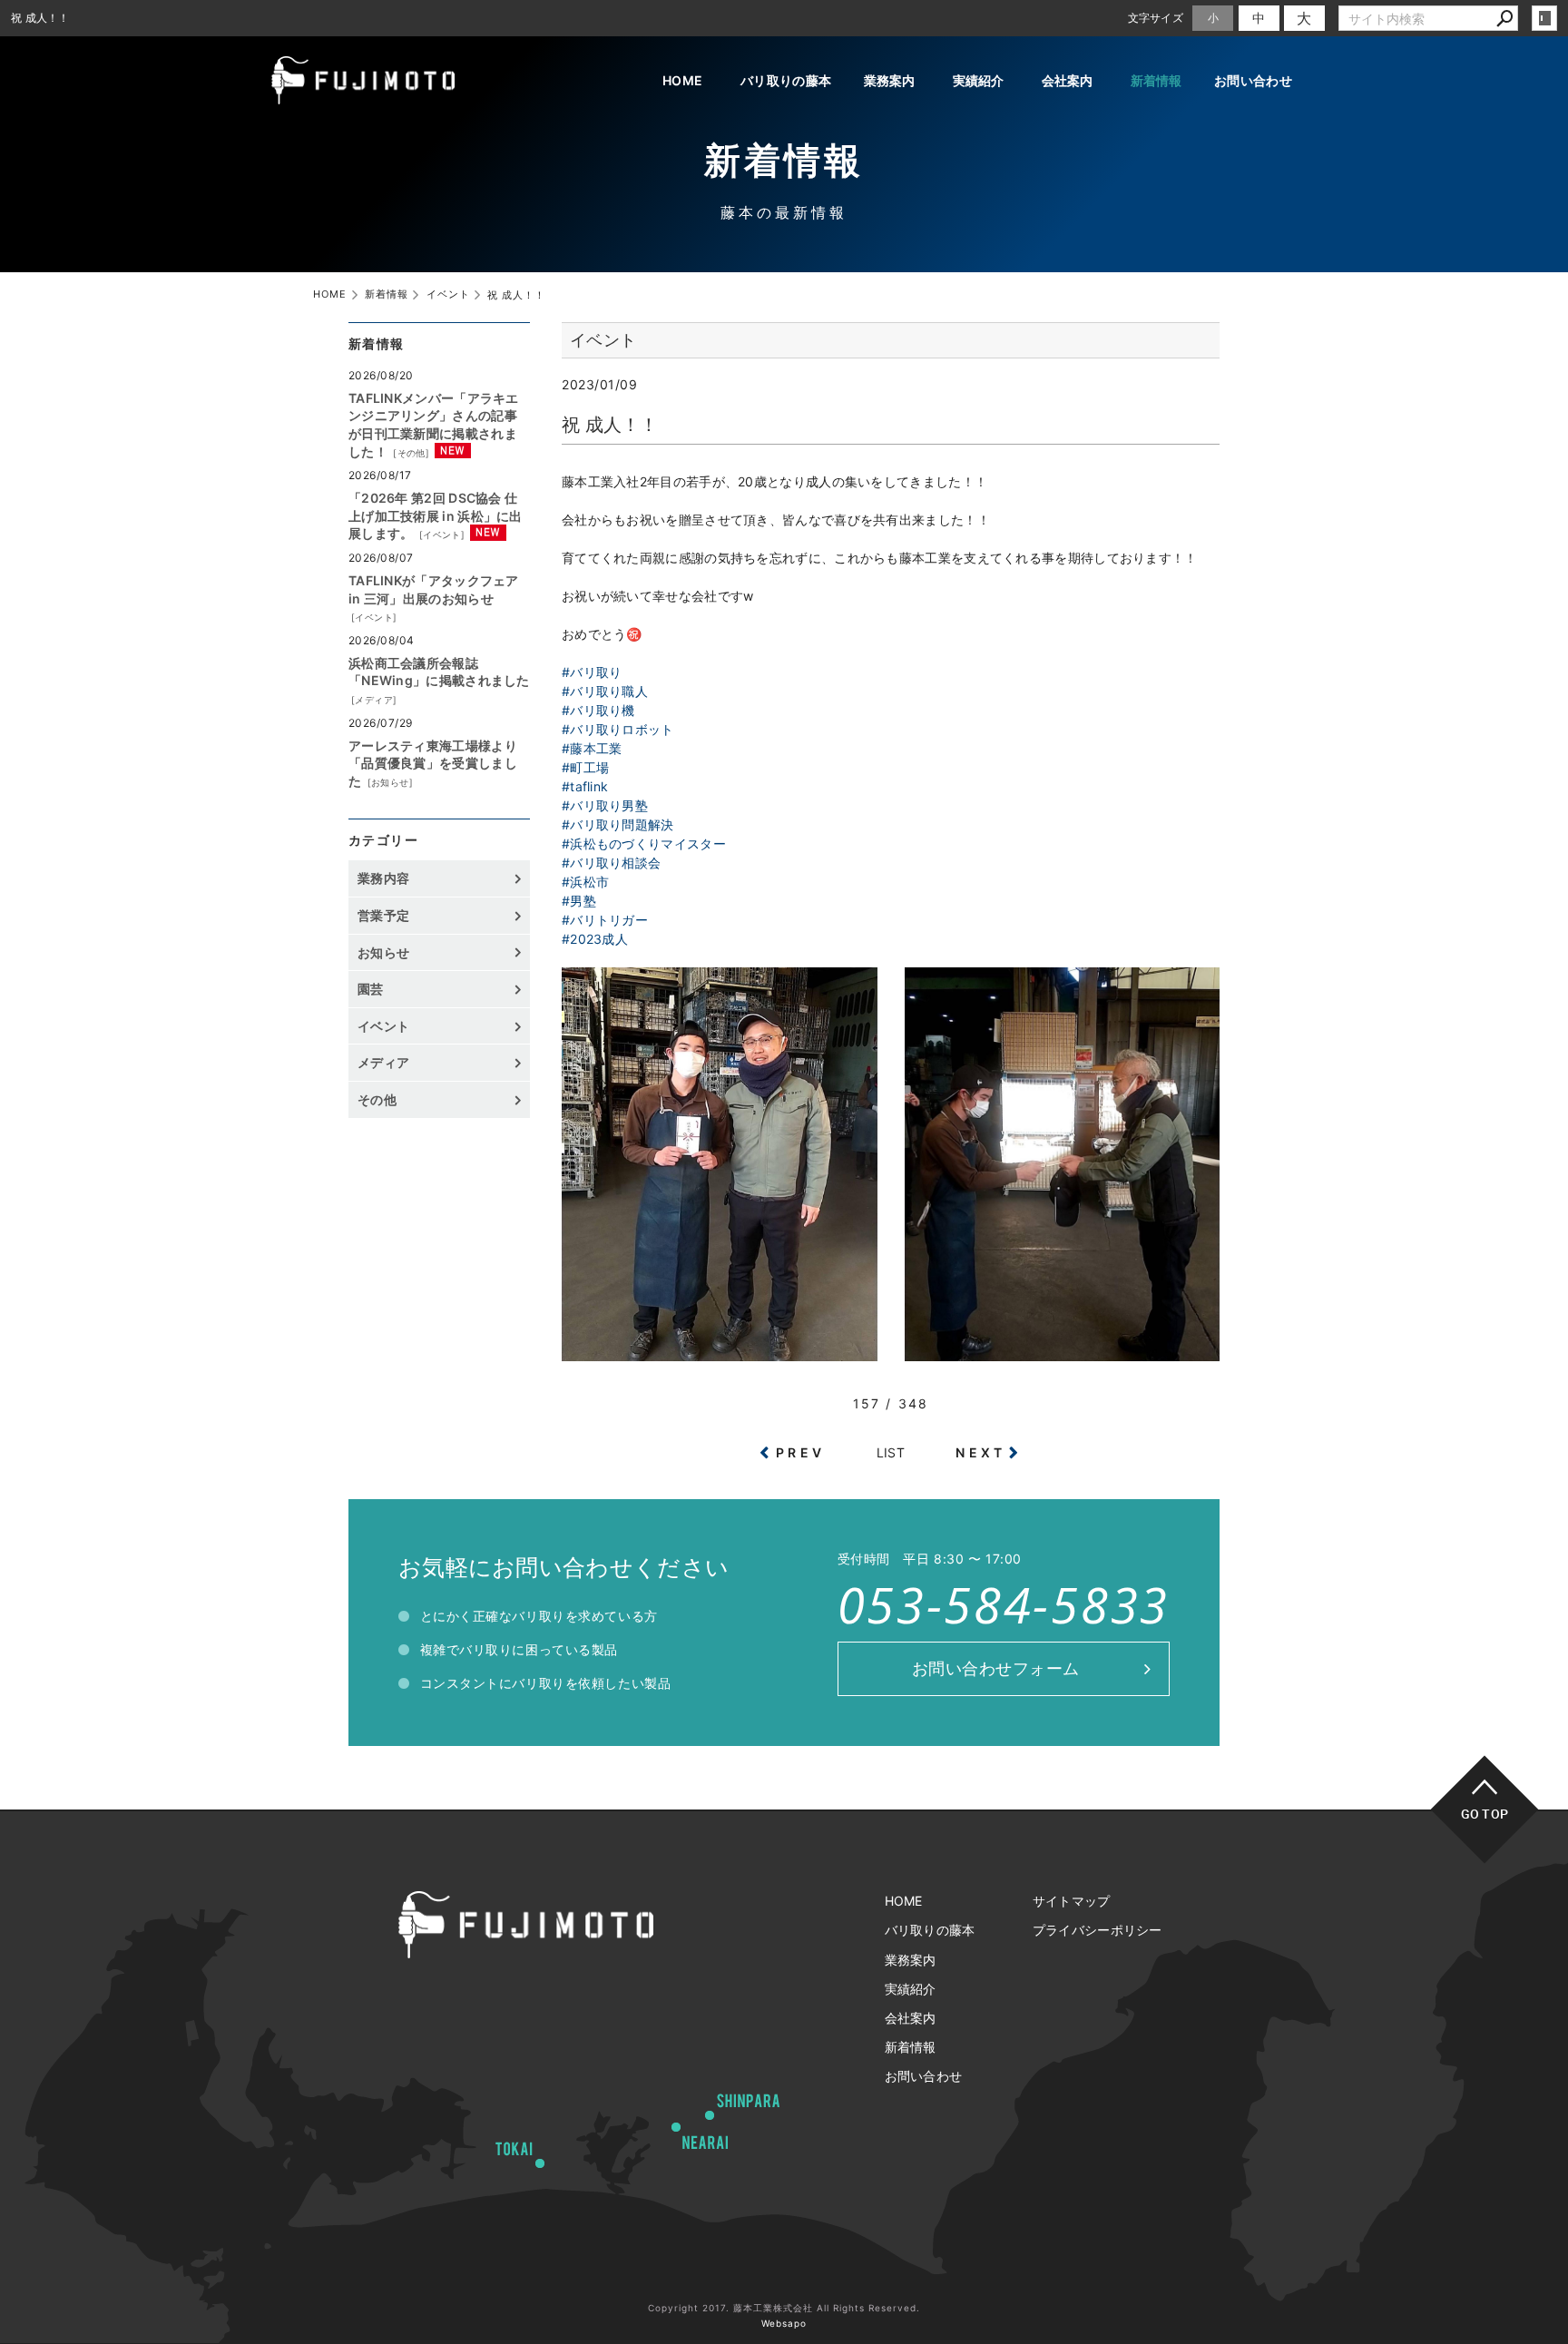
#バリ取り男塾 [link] (605, 805)
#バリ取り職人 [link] (605, 691)
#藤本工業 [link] (592, 748)
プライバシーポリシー (1098, 1930)
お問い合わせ (1253, 80)
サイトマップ (1072, 1901)
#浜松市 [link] (585, 882)
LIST (891, 1452)
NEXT (980, 1452)
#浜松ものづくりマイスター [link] (644, 843)
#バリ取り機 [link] (598, 710)
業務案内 (890, 80)
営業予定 (383, 915)
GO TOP (1485, 1814)
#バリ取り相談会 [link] (611, 863)
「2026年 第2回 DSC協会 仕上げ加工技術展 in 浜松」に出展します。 (436, 515)
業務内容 (383, 878)
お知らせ (390, 782)
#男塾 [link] (579, 901)
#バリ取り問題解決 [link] (618, 824)
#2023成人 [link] (595, 939)
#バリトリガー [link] (605, 920)
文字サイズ (1156, 18)
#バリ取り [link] (592, 672)
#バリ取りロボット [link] (618, 729)
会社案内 (1068, 80)
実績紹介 (979, 80)
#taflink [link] (585, 786)
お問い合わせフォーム (996, 1668)
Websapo (784, 2323)
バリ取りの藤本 (786, 80)
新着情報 (1156, 80)
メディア (374, 700)
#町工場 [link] (585, 767)
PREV (800, 1452)
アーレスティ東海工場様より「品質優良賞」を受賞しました (433, 763)
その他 (412, 453)
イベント (442, 535)
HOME (682, 80)
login (1544, 18)
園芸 (371, 989)
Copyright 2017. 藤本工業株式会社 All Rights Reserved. (784, 2308)
